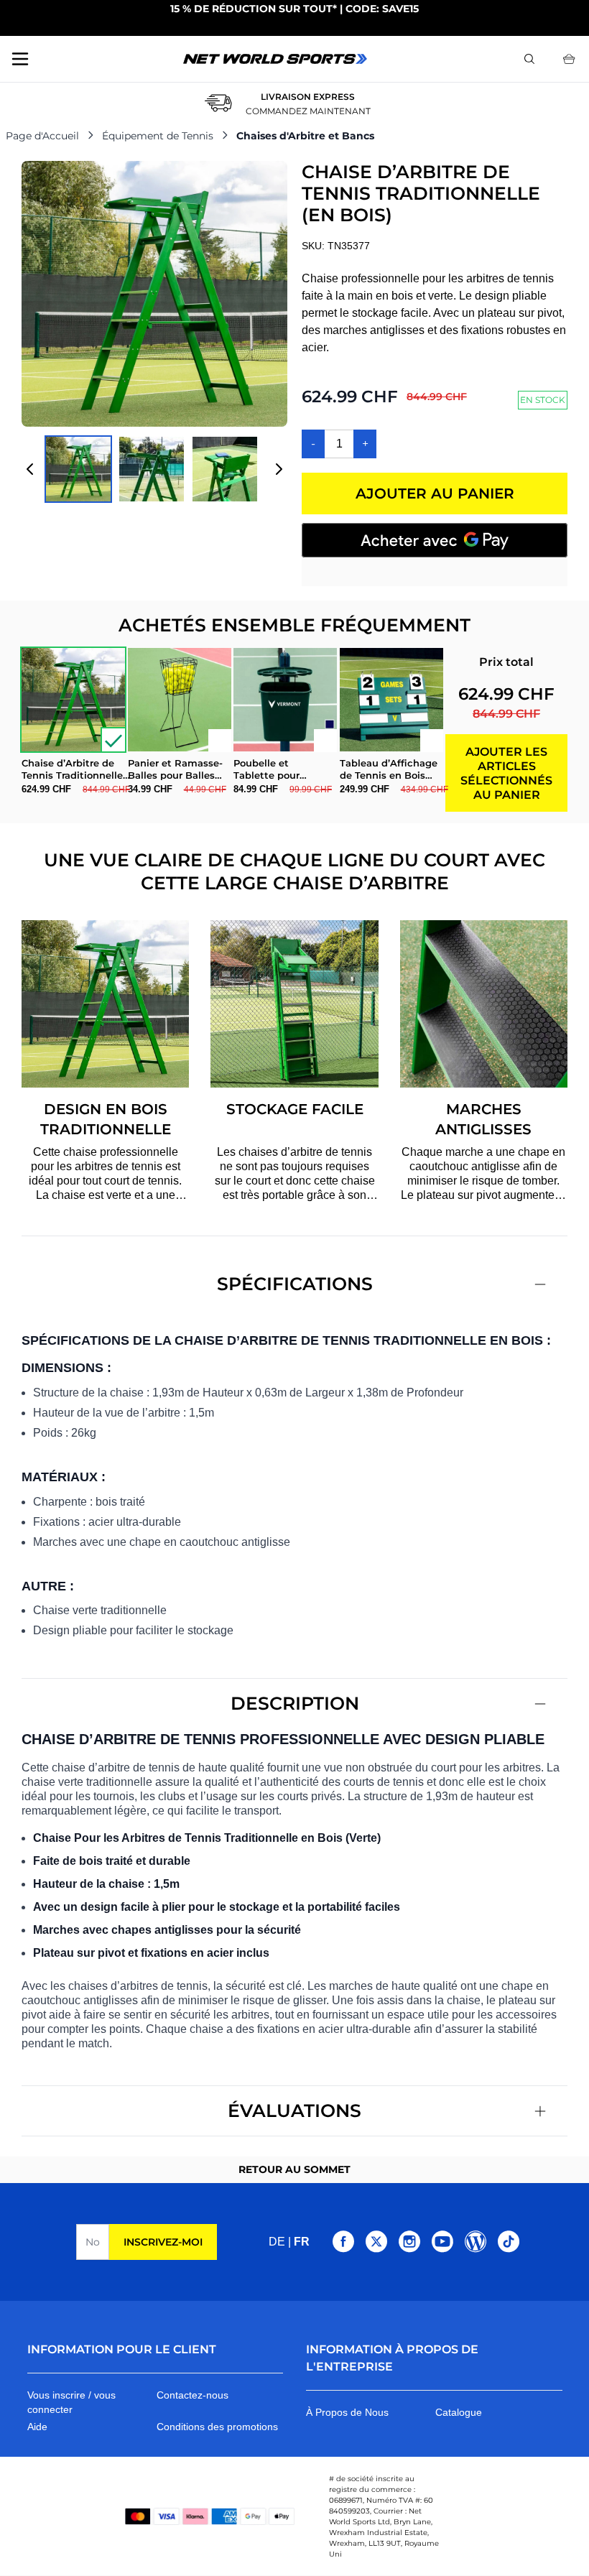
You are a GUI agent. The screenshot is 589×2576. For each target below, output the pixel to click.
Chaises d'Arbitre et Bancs (305, 136)
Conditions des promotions (217, 2427)
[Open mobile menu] (20, 59)
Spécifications (295, 1284)
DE (277, 2242)
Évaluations (294, 2111)
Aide (37, 2427)
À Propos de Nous (347, 2412)
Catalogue (459, 2412)
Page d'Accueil (42, 136)
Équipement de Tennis (158, 136)
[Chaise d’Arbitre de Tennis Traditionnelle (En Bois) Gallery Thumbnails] (154, 469)
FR (302, 2242)
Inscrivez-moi (163, 2242)
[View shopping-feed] (152, 469)
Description (295, 1703)
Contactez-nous (193, 2395)
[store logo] (275, 59)
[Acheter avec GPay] (435, 540)
